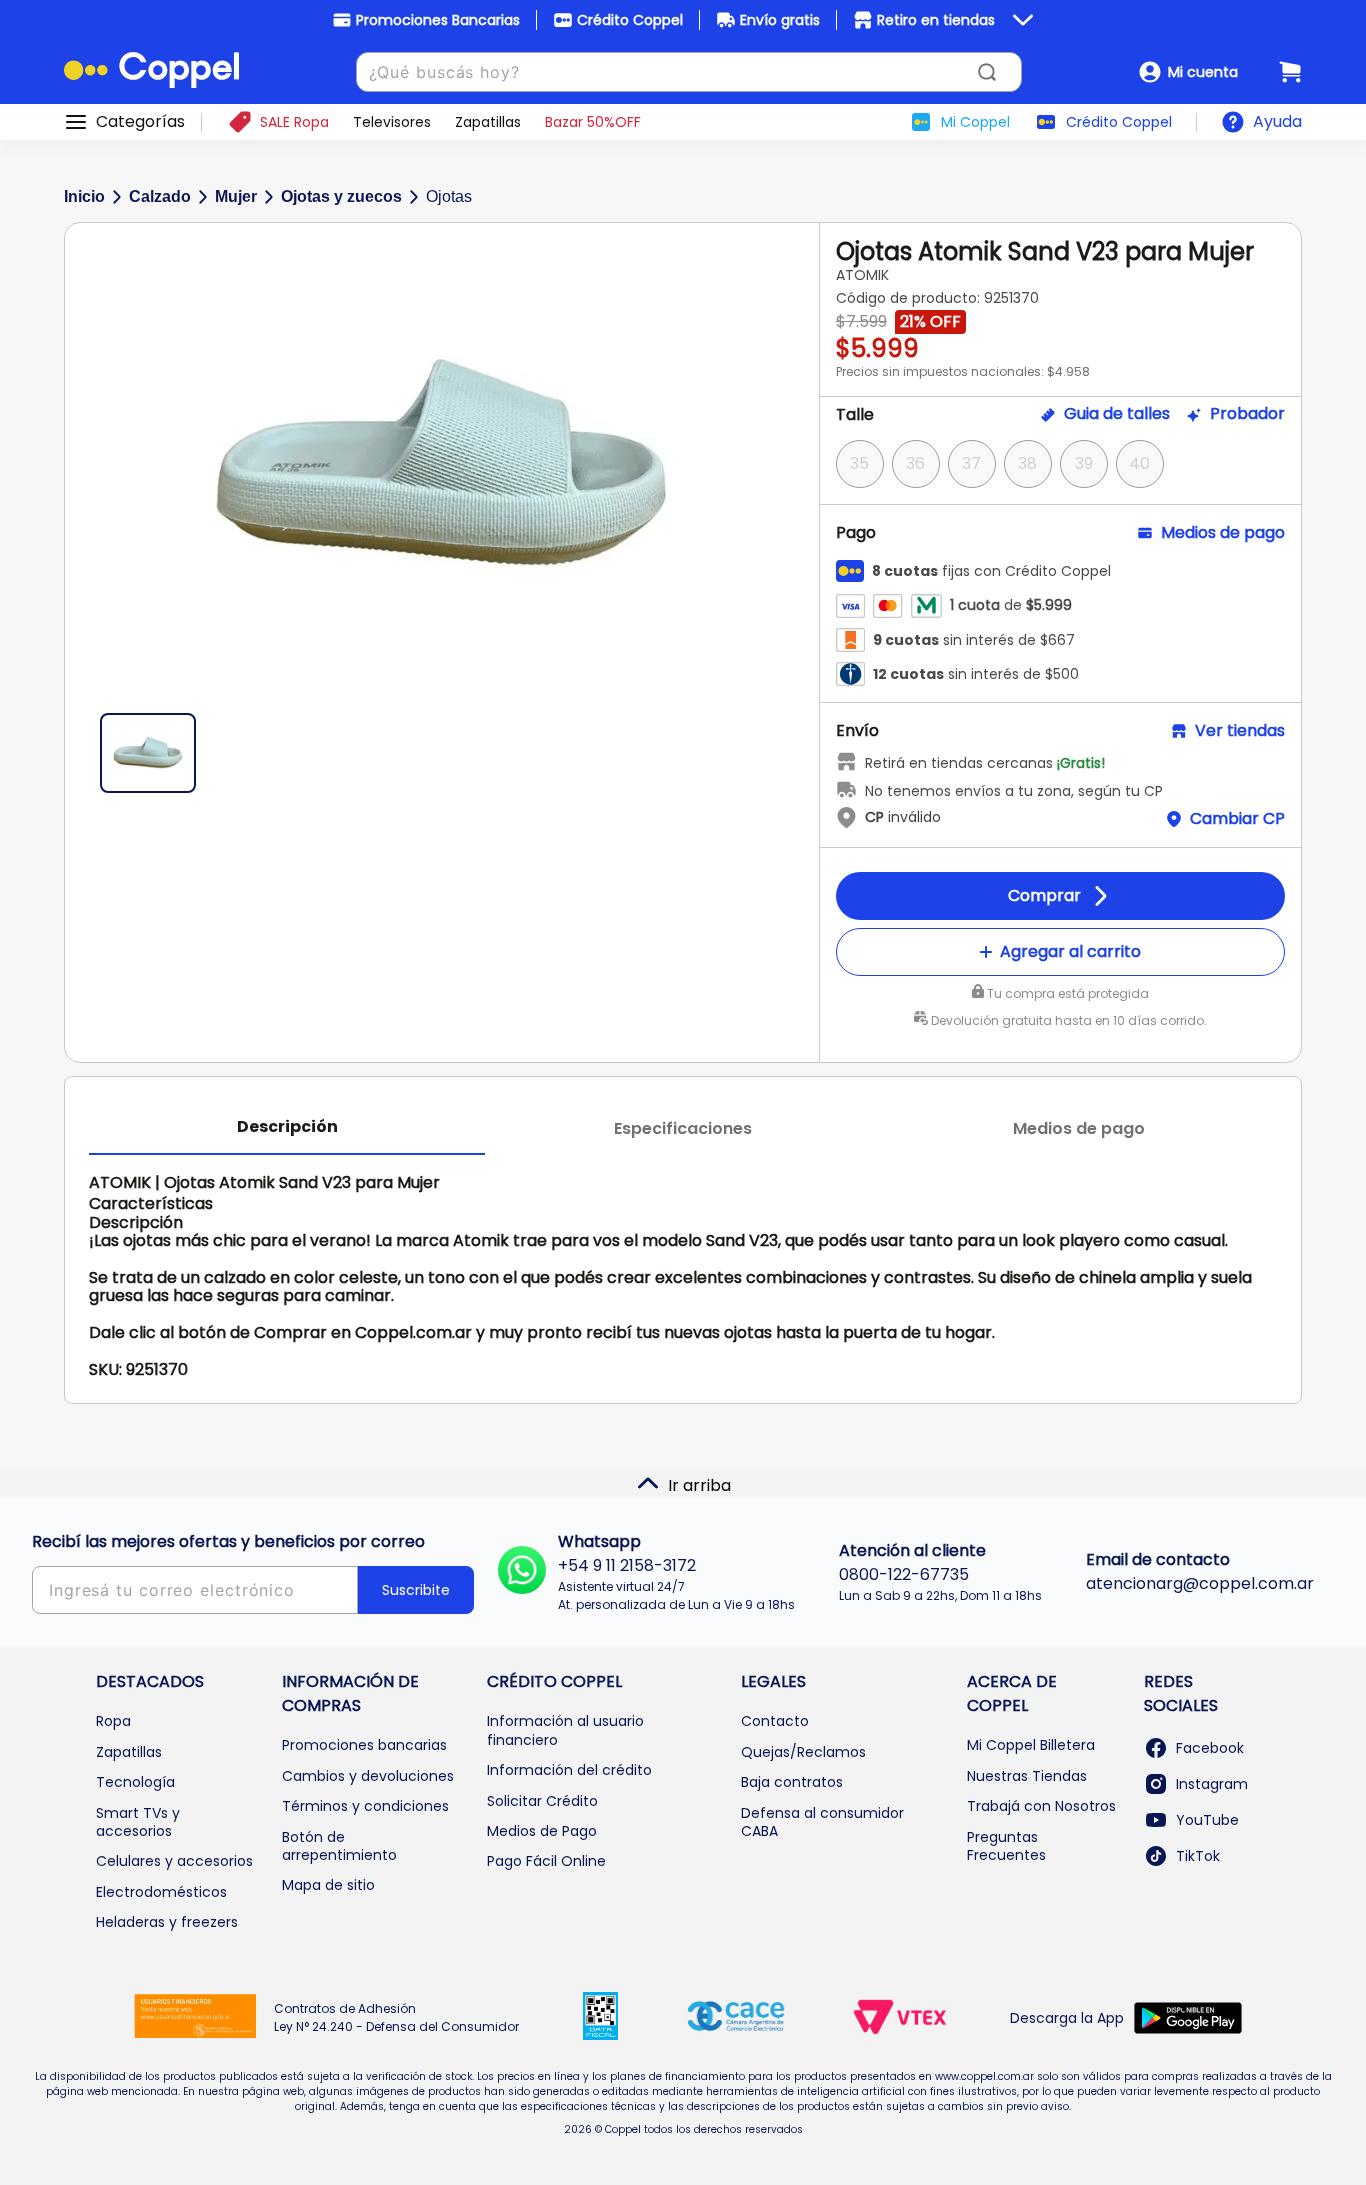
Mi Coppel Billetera (1031, 1745)
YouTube (1207, 1820)
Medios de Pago (542, 1831)
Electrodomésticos (161, 1892)
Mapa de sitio (328, 1885)
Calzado (160, 196)
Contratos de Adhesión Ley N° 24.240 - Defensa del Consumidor (396, 2017)
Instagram (1212, 1784)
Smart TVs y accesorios (138, 1822)
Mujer (236, 196)
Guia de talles (1117, 414)
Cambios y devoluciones (368, 1776)
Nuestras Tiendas (1027, 1776)
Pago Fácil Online (546, 1861)
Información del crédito (569, 1770)
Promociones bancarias (364, 1745)
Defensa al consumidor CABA (822, 1822)
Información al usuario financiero (565, 1730)
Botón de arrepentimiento (339, 1846)
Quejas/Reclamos (803, 1752)
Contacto (775, 1721)
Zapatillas (129, 1752)
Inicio (84, 196)
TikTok (1198, 1856)
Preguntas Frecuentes (1006, 1846)
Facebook (1210, 1748)
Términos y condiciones (365, 1806)
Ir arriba (699, 1485)
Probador (1247, 414)
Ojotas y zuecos (341, 196)
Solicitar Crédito (542, 1801)
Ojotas (449, 196)
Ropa (113, 1721)
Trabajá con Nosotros (1041, 1806)
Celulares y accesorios (174, 1861)
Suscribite (416, 1590)
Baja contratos (792, 1782)
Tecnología (135, 1782)
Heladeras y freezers (167, 1922)
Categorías (140, 122)
